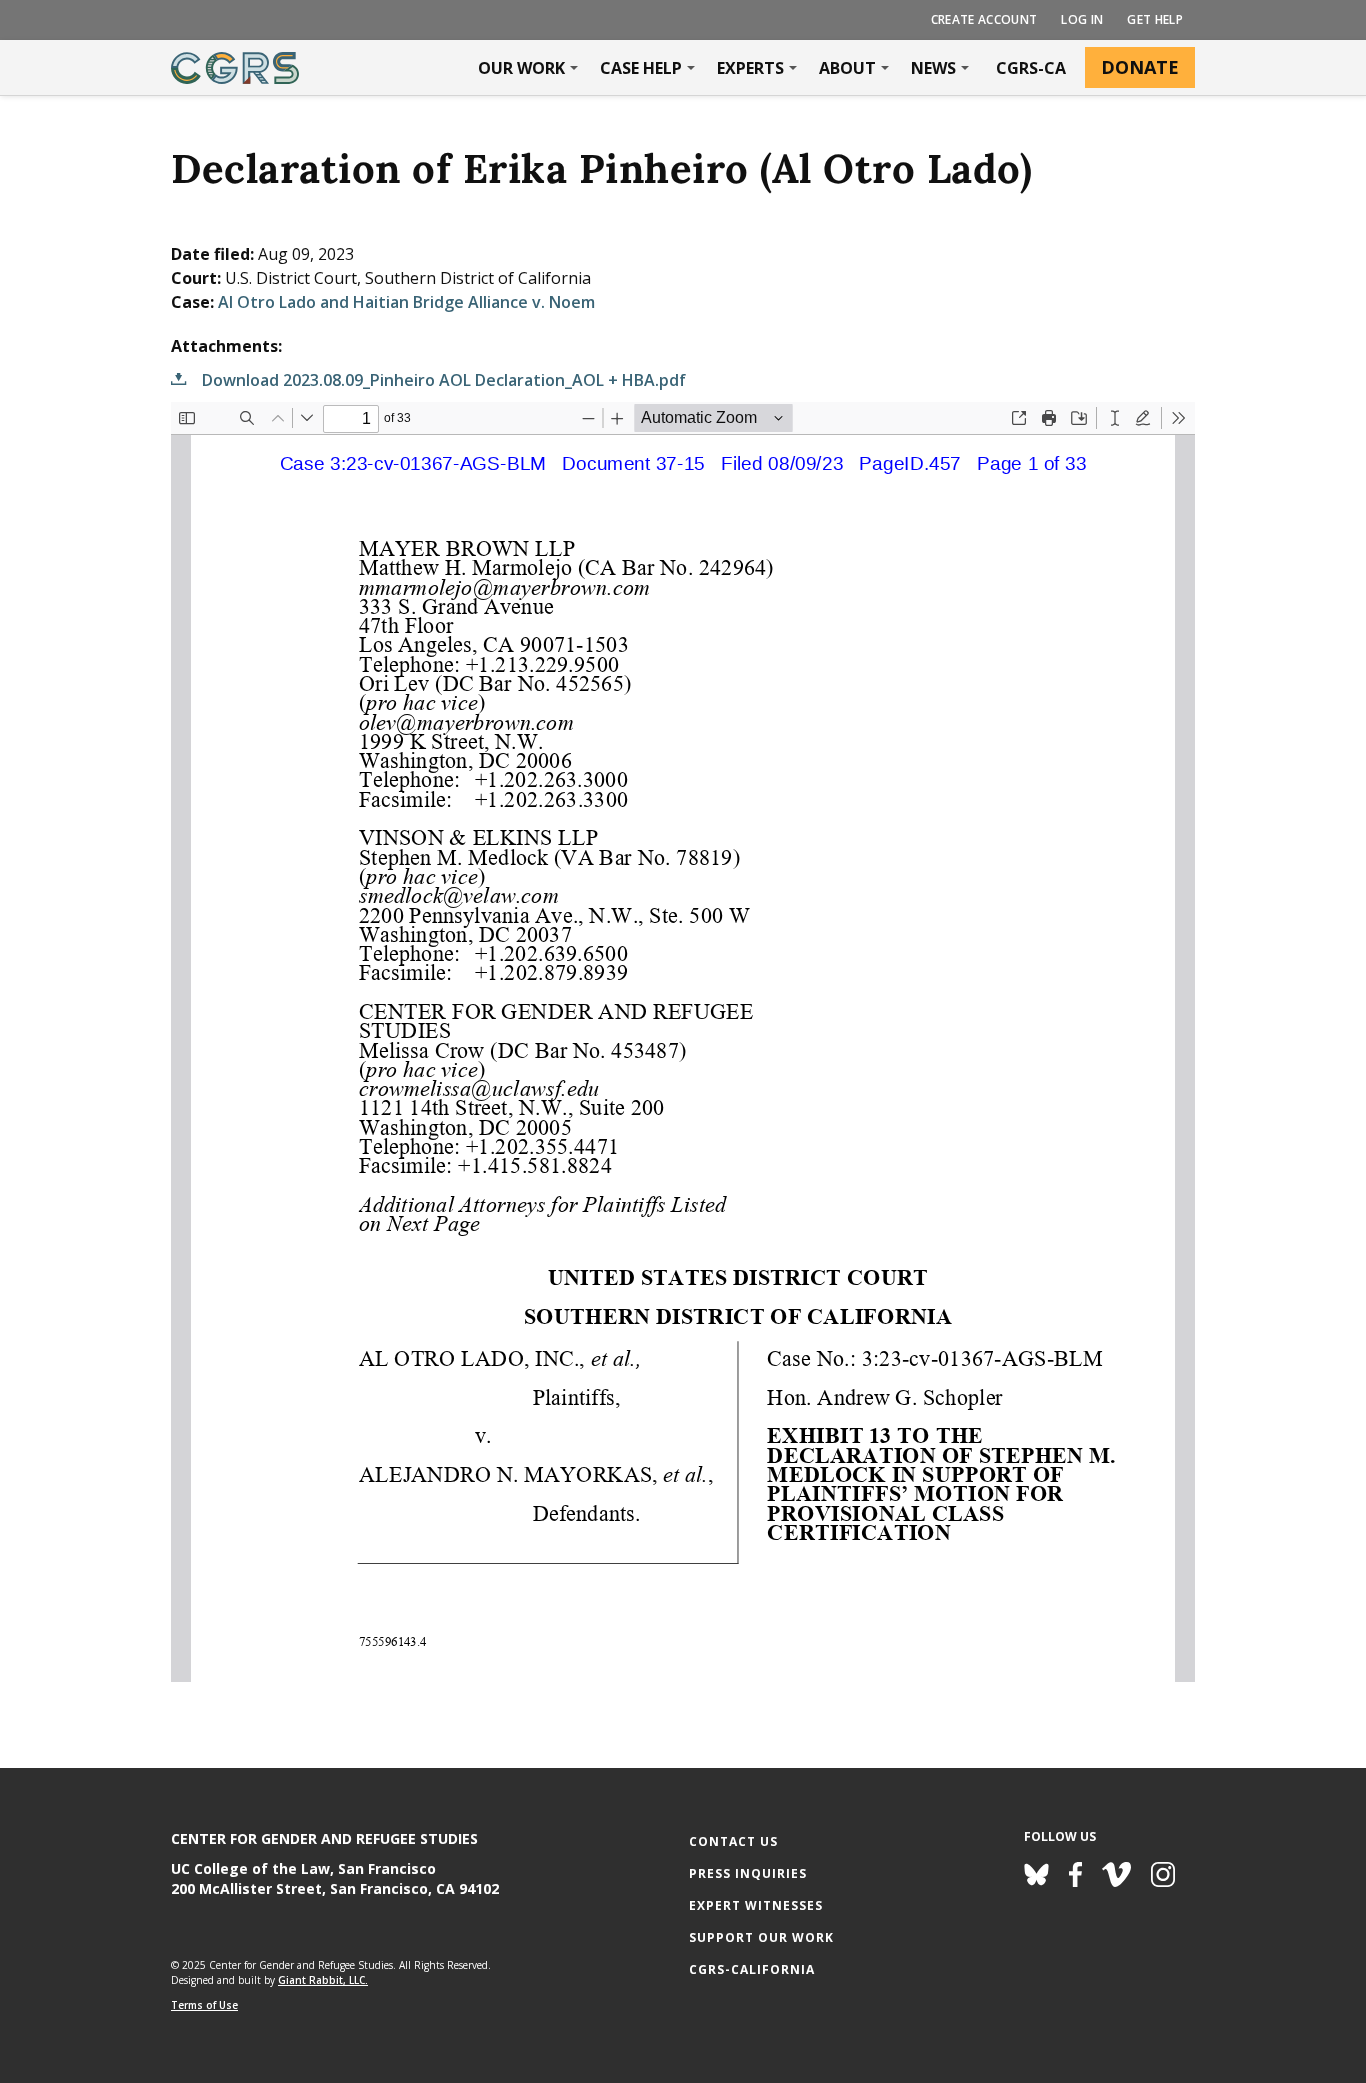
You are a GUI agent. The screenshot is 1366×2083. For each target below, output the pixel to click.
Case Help (641, 68)
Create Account (984, 19)
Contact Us (733, 1841)
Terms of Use (204, 2005)
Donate (1140, 67)
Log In (1082, 19)
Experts (750, 68)
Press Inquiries (748, 1873)
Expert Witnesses (756, 1905)
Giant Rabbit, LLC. (323, 1980)
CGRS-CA (1031, 68)
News (933, 68)
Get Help (1155, 19)
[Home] (235, 68)
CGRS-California (752, 1969)
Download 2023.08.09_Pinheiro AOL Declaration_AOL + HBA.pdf (444, 380)
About (847, 68)
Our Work (521, 68)
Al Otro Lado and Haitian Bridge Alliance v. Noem (406, 302)
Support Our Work (761, 1937)
